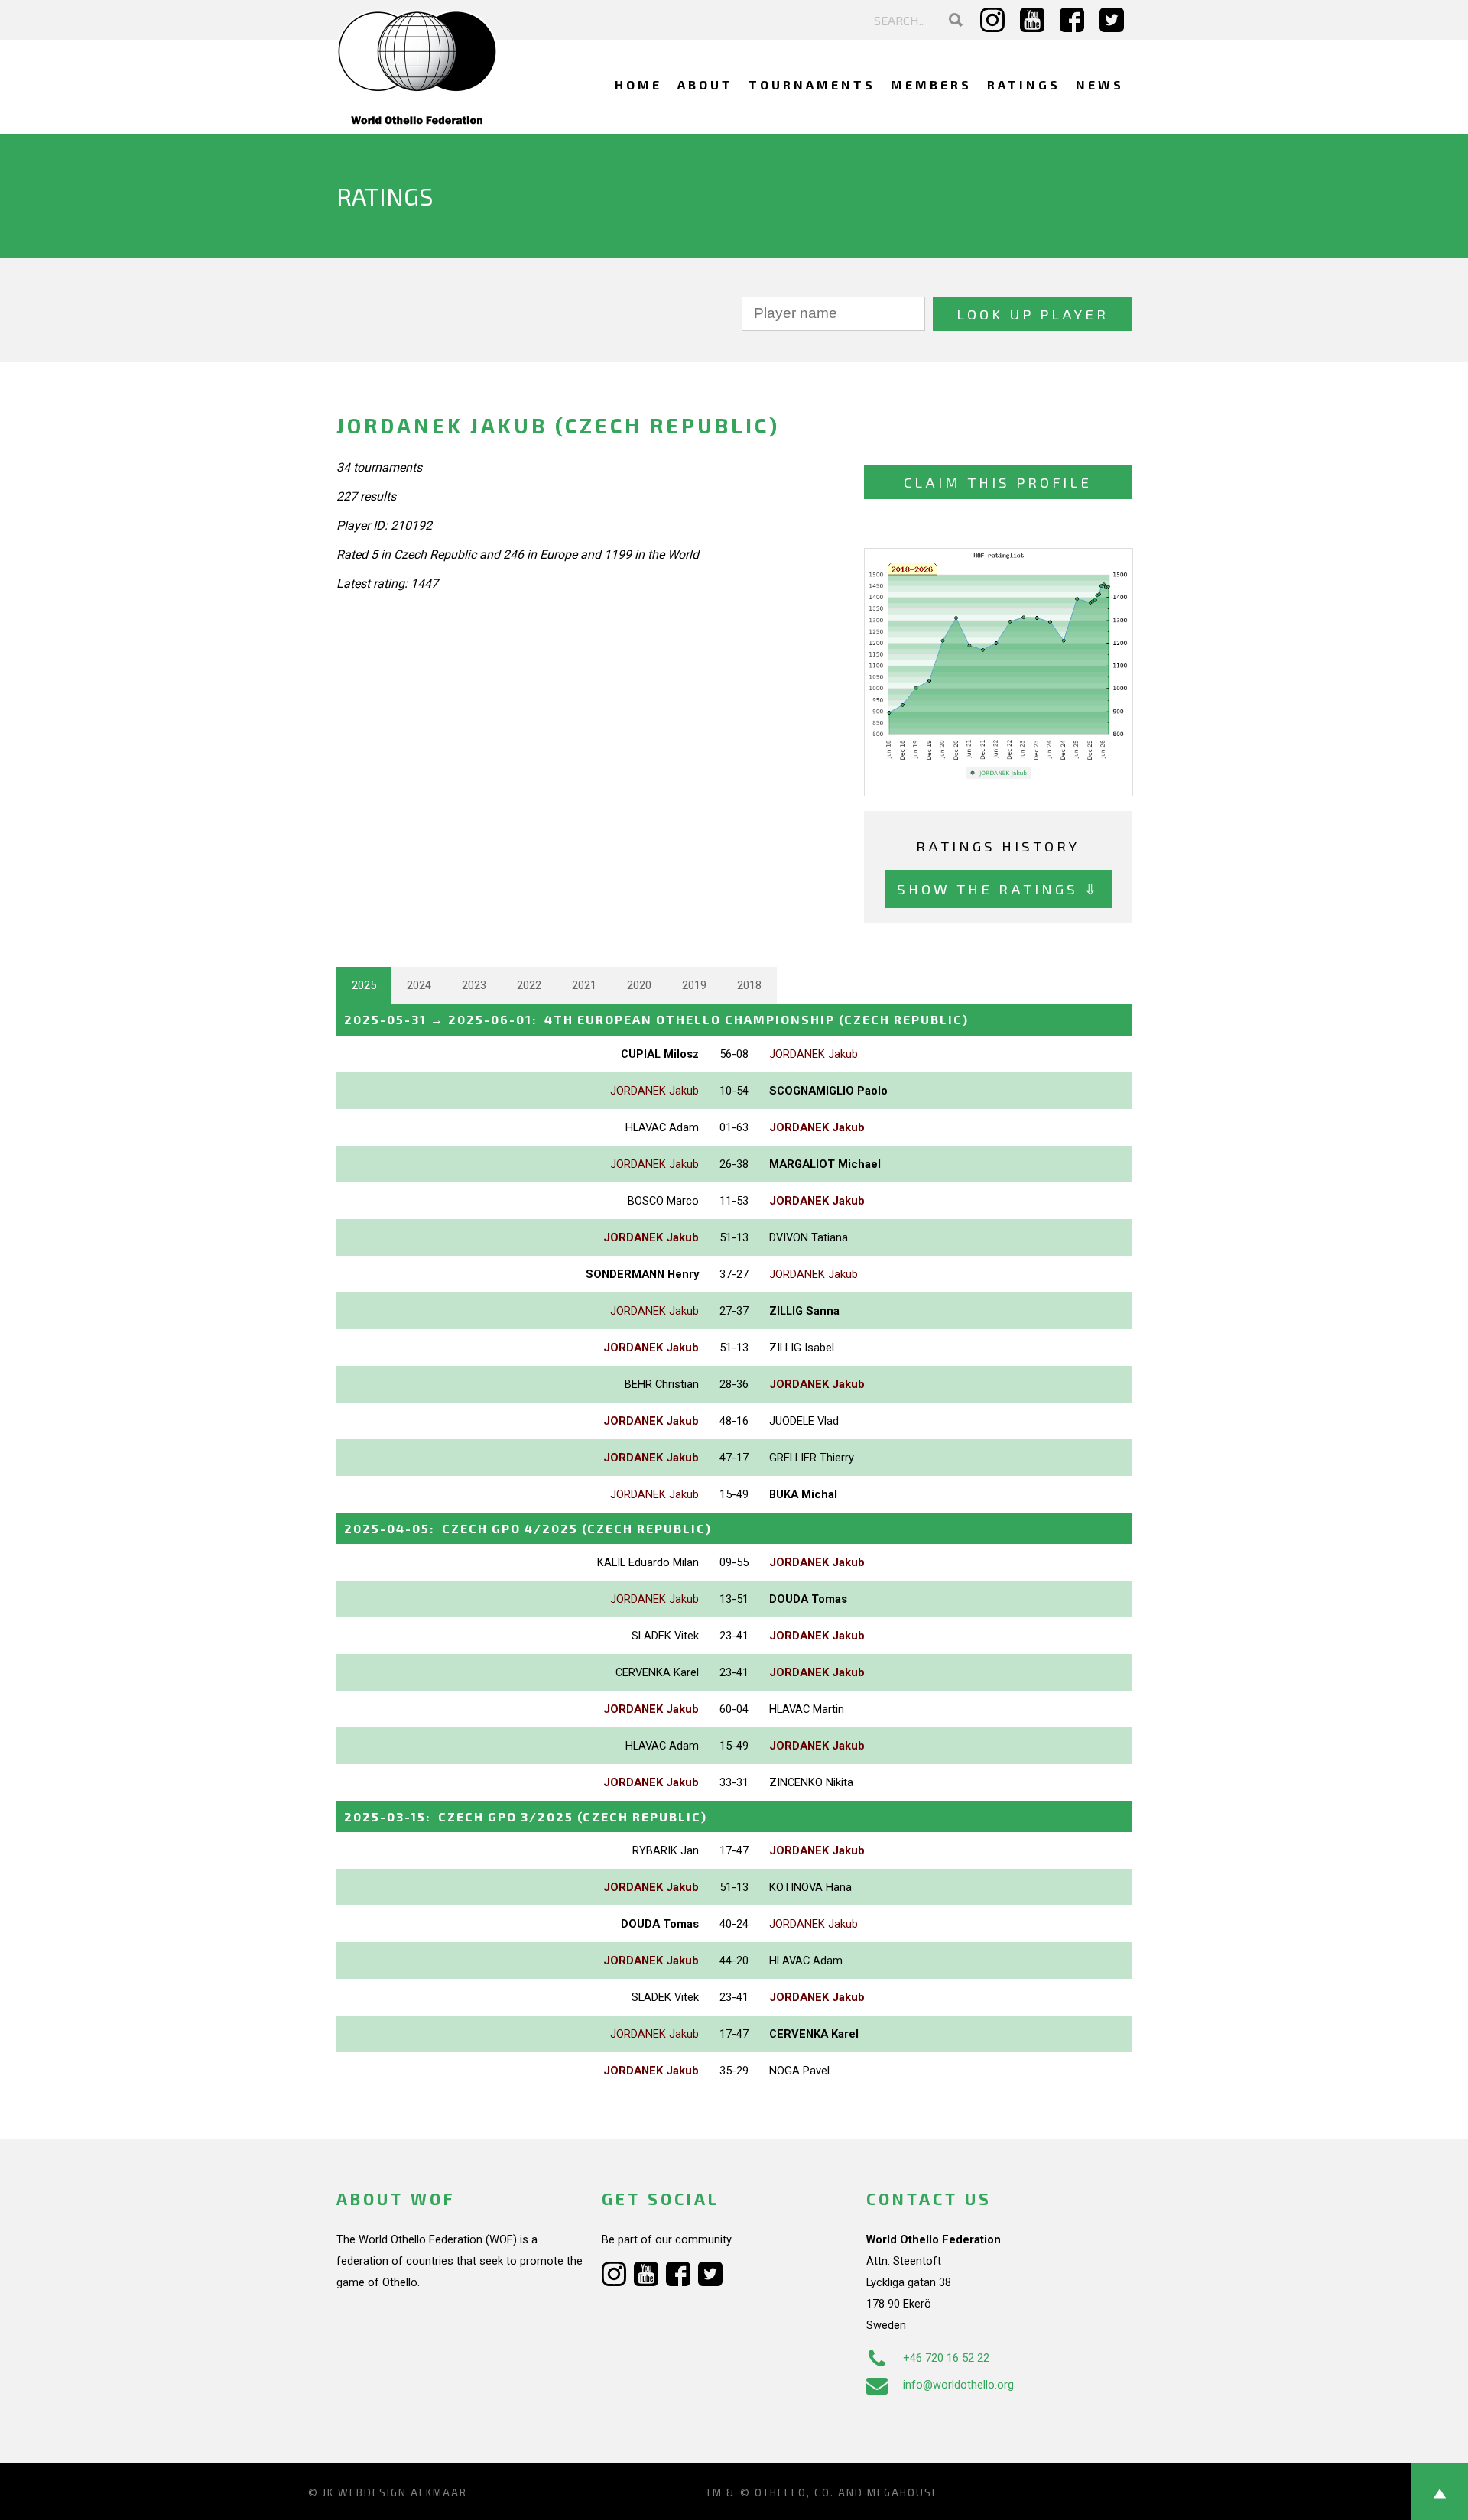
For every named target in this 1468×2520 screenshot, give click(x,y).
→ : (656, 1019)
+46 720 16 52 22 (946, 2358)
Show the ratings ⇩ (998, 889)
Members (931, 84)
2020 (639, 985)
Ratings (1024, 84)
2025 (364, 985)
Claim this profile (998, 482)
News (1100, 84)
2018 (749, 985)
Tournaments (812, 84)
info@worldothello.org (958, 2385)
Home (638, 84)
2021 (584, 985)
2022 (529, 985)
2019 (694, 985)
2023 (474, 985)
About (705, 84)
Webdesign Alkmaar (403, 2492)
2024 (419, 985)
